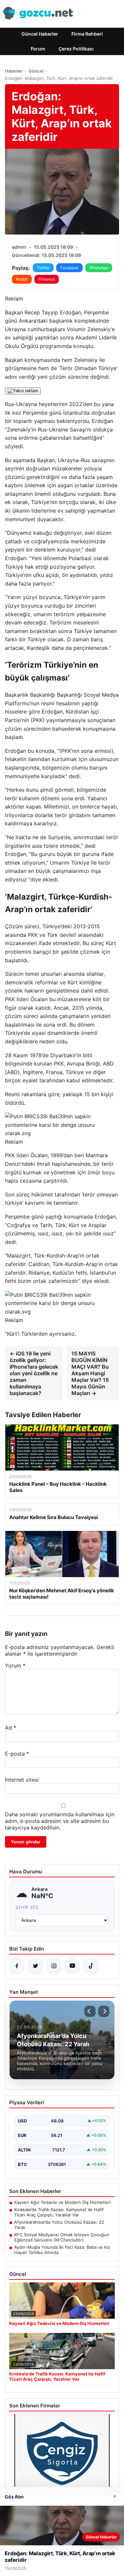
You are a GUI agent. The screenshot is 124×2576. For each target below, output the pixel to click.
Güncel (36, 71)
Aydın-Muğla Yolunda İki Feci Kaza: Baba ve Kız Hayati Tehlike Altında (62, 2250)
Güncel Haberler (40, 34)
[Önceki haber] (90, 2011)
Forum (38, 49)
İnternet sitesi (22, 1780)
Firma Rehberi (87, 34)
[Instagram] (54, 1966)
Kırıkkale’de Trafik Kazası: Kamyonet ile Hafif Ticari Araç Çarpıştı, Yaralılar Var (59, 2212)
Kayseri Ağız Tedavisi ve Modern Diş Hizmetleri (62, 2202)
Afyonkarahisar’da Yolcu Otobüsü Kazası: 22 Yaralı (59, 2225)
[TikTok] (91, 1966)
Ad (11, 1728)
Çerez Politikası (76, 49)
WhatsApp (99, 268)
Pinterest (47, 279)
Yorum (15, 1666)
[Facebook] (17, 1966)
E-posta (17, 1754)
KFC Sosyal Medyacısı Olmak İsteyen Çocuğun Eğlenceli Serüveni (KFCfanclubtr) (62, 2237)
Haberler (14, 71)
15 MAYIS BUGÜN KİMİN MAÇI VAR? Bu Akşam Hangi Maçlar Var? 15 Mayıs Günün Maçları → (90, 1373)
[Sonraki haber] (104, 2011)
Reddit (22, 279)
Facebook (69, 268)
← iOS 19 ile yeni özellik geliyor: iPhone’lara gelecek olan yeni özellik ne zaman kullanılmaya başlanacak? (34, 1373)
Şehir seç (27, 1907)
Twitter (43, 268)
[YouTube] (72, 1966)
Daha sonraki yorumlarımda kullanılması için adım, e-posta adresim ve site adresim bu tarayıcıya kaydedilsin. (60, 1821)
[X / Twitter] (35, 1966)
